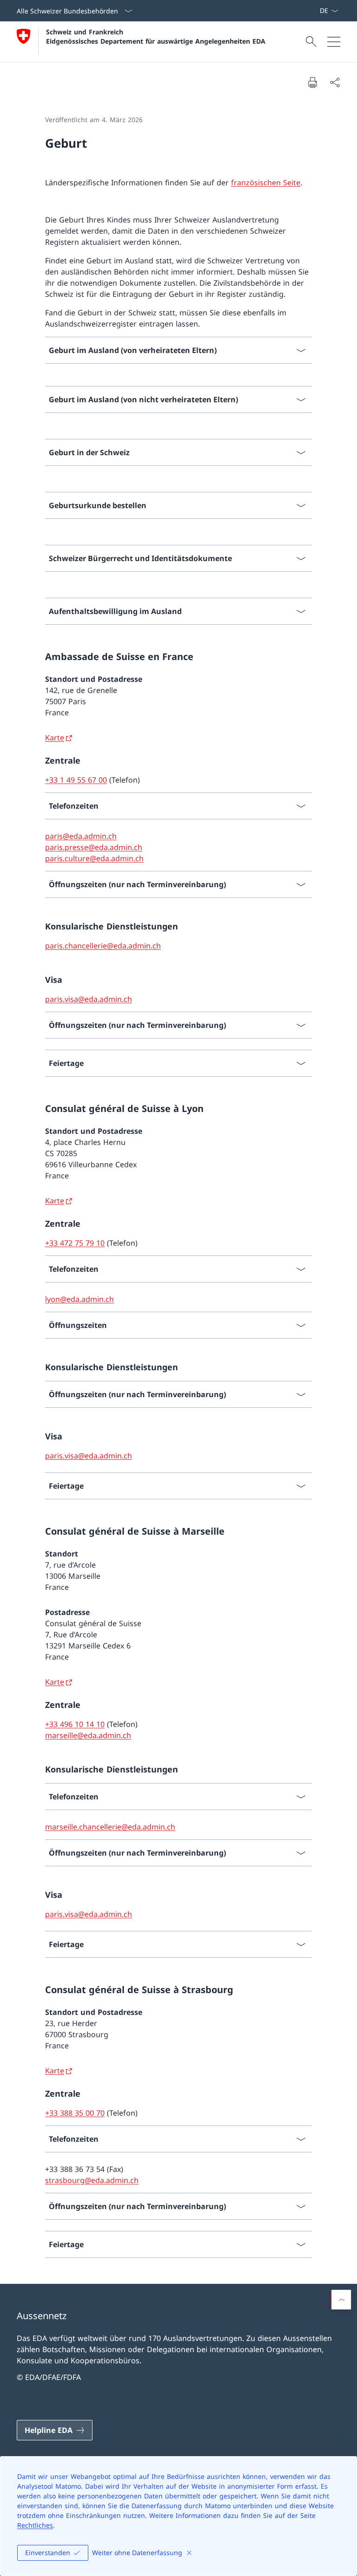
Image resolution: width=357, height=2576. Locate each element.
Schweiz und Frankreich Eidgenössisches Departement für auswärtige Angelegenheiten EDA (156, 36)
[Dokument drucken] (312, 82)
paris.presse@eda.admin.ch (94, 847)
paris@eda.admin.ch (81, 836)
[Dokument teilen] (335, 82)
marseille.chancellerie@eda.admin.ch (110, 1827)
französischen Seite (266, 183)
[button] (341, 2300)
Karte (55, 738)
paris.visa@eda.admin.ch (89, 999)
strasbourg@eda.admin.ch (92, 2180)
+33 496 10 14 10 (75, 1724)
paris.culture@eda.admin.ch (94, 858)
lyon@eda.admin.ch (79, 1299)
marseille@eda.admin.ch (88, 1735)
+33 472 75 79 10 (75, 1243)
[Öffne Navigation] (334, 42)
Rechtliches (35, 2525)
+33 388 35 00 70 (75, 2113)
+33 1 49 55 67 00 (76, 780)
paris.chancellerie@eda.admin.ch (103, 946)
